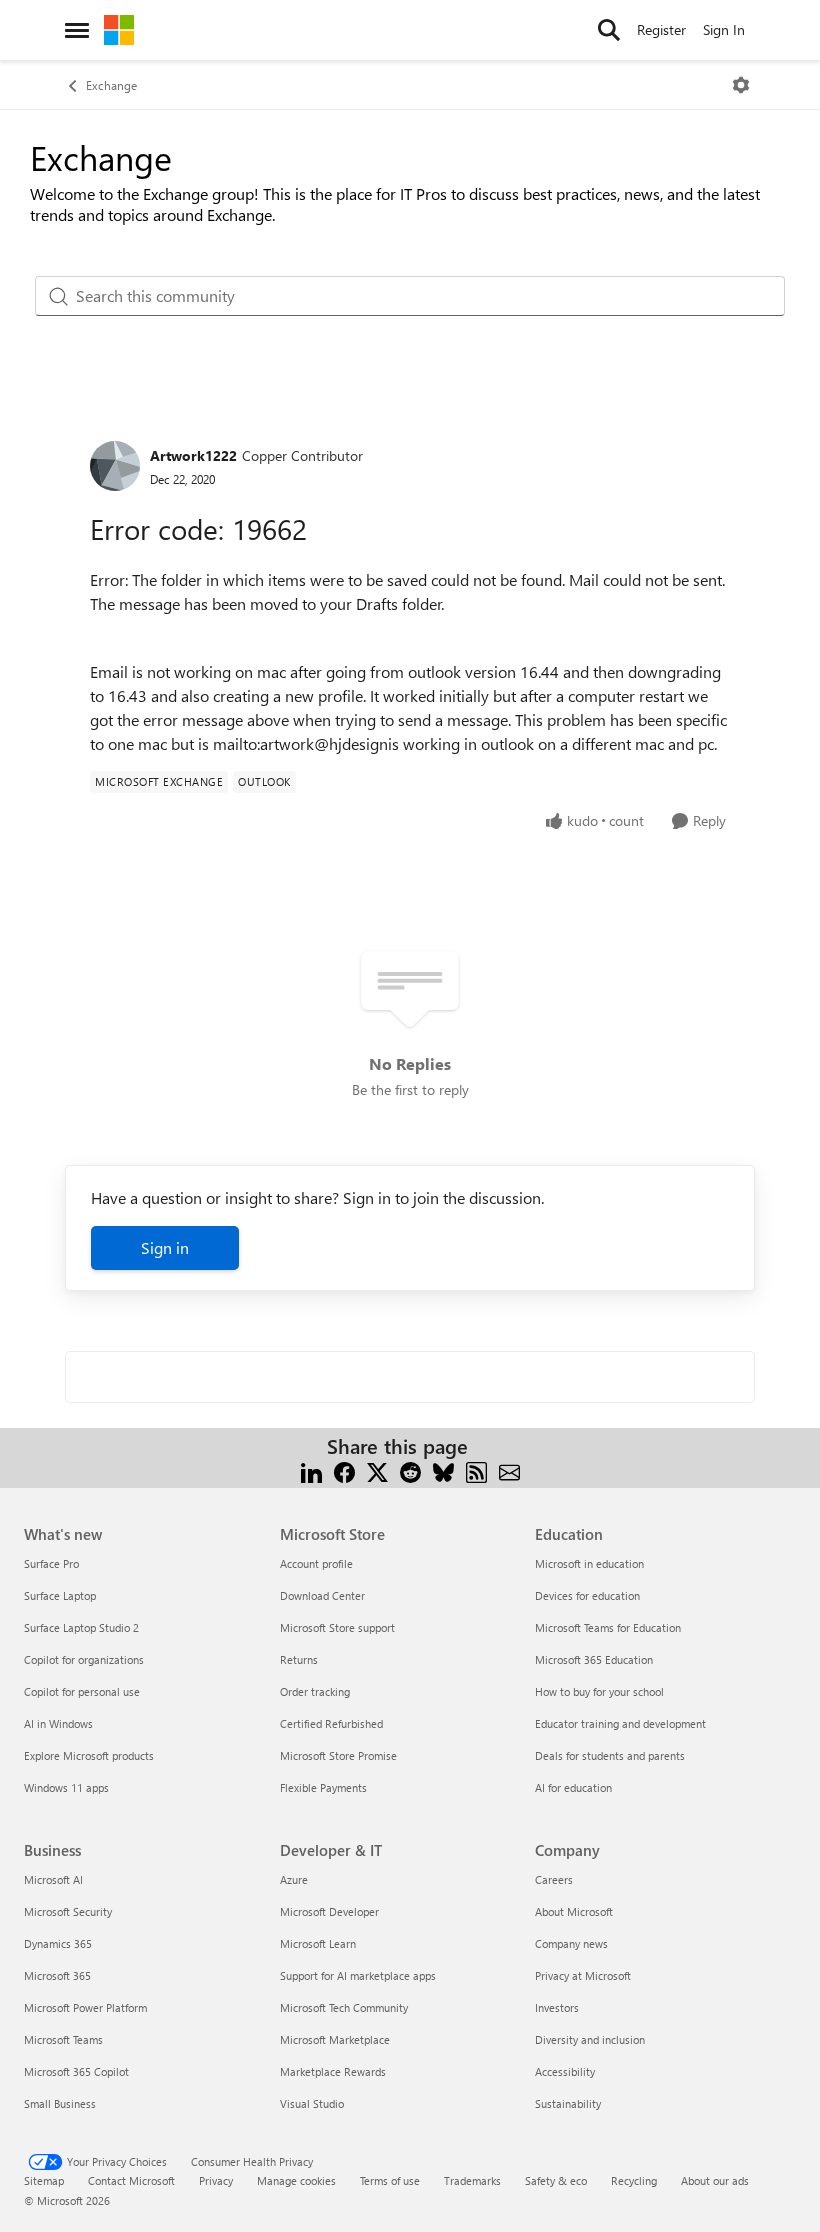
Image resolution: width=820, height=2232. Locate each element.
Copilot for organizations (84, 1659)
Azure (294, 1879)
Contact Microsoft (131, 2180)
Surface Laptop (60, 1595)
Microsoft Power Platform (85, 2007)
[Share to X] (377, 1470)
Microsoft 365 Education (594, 1659)
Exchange (111, 85)
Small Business (60, 2103)
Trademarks (472, 2180)
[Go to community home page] (119, 30)
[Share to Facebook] (344, 1470)
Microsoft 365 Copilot (76, 2071)
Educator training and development (620, 1723)
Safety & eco (556, 2180)
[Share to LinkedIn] (311, 1470)
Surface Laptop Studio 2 (81, 1627)
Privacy (216, 2180)
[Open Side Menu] (77, 30)
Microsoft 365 (57, 1975)
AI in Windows (58, 1723)
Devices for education (587, 1595)
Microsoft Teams (63, 2039)
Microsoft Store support (337, 1627)
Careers (554, 1879)
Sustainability (568, 2103)
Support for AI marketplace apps (358, 1975)
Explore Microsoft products (89, 1755)
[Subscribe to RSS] (476, 1470)
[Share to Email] (509, 1470)
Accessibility (565, 2071)
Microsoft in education (589, 1563)
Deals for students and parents (610, 1755)
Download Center (322, 1595)
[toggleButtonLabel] (741, 85)
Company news (571, 1943)
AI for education (573, 1787)
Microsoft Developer (329, 1911)
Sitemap (44, 2180)
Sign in (165, 1247)
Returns (299, 1659)
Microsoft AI (53, 1879)
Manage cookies (296, 2180)
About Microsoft (574, 1911)
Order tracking (315, 1691)
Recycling (634, 2180)
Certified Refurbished (331, 1723)
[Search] (609, 30)
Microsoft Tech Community (344, 2007)
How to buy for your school (599, 1691)
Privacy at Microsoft (583, 1975)
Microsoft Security (68, 1911)
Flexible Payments (323, 1787)
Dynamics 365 (58, 1943)
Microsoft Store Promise (338, 1755)
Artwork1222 (193, 455)
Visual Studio (312, 2103)
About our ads (715, 2180)
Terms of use (390, 2180)
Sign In (724, 29)
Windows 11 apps (66, 1787)
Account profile (316, 1563)
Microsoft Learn (318, 1943)
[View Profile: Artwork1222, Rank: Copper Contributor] (115, 466)
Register (661, 29)
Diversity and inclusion (590, 2039)
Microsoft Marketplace (335, 2039)
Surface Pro (51, 1563)
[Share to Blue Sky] (443, 1470)
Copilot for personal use (82, 1691)
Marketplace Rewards (333, 2071)
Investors (557, 2007)
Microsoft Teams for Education (608, 1627)
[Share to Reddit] (410, 1470)
